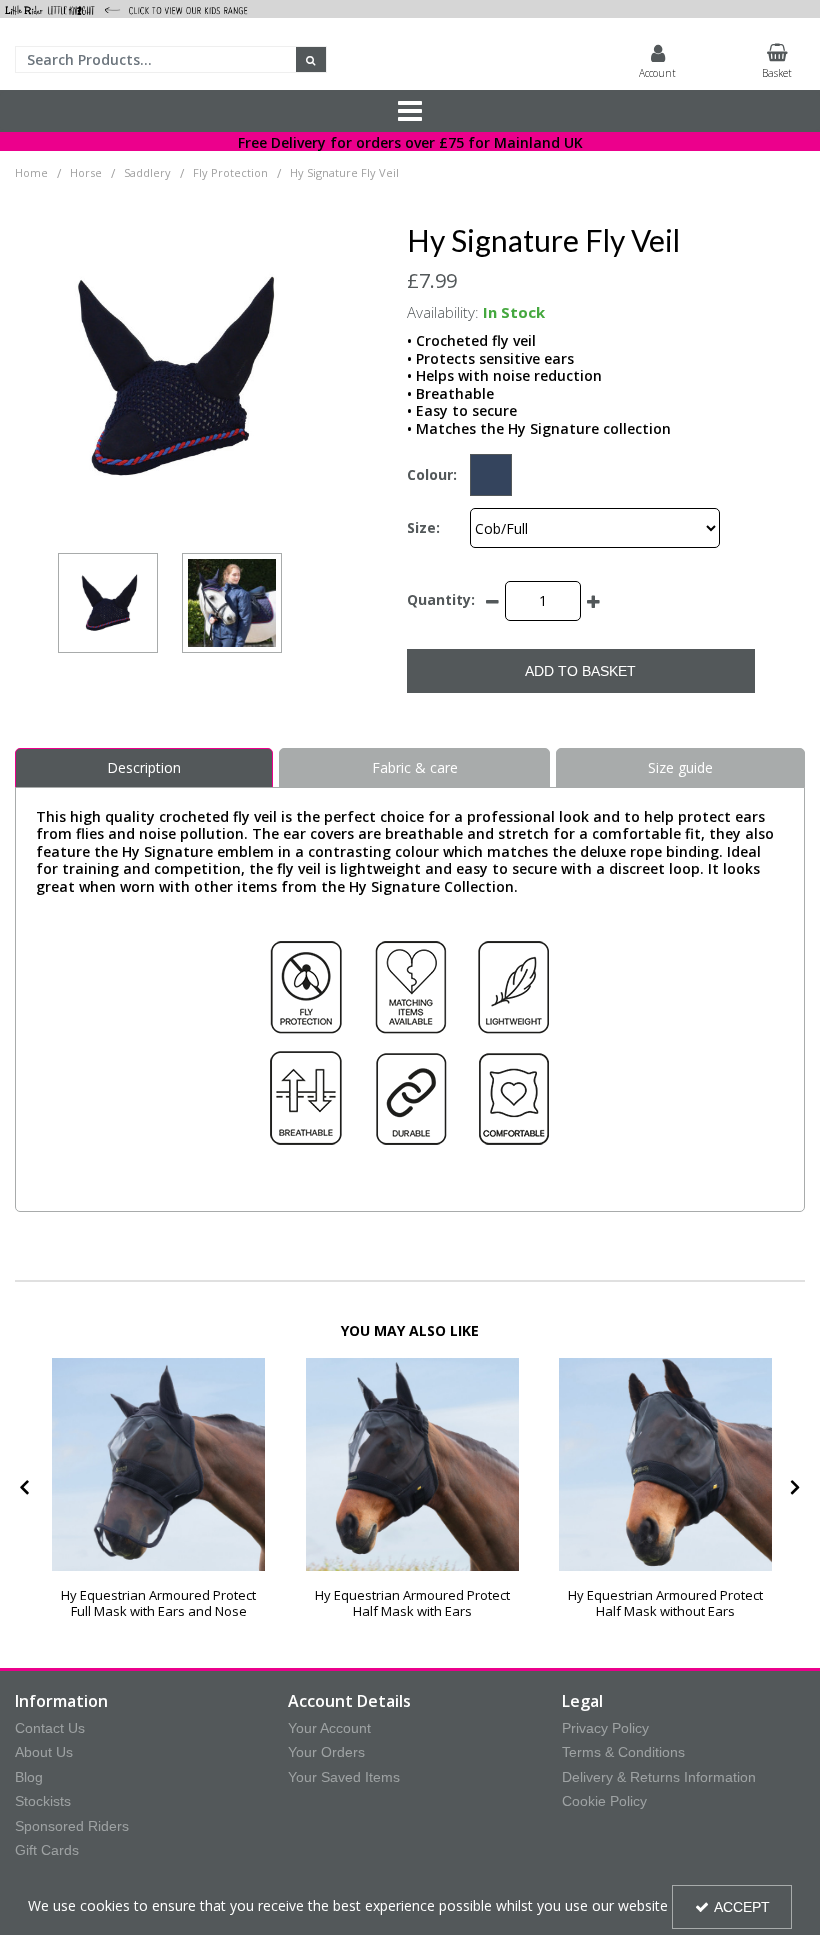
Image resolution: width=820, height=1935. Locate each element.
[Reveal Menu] (410, 111)
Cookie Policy (604, 1801)
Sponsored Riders (72, 1826)
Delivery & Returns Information (659, 1777)
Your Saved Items (344, 1777)
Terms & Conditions (623, 1752)
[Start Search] (311, 59)
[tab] (414, 768)
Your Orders (326, 1752)
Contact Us (50, 1728)
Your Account (329, 1728)
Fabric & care (415, 767)
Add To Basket (580, 671)
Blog (29, 1777)
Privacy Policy (605, 1728)
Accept (742, 1907)
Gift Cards (47, 1850)
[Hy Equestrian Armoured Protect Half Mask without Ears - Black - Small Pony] (665, 1464)
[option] (170, 377)
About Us (44, 1752)
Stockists (43, 1801)
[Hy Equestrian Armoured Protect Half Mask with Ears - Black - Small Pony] (412, 1464)
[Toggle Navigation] (410, 111)
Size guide (680, 767)
